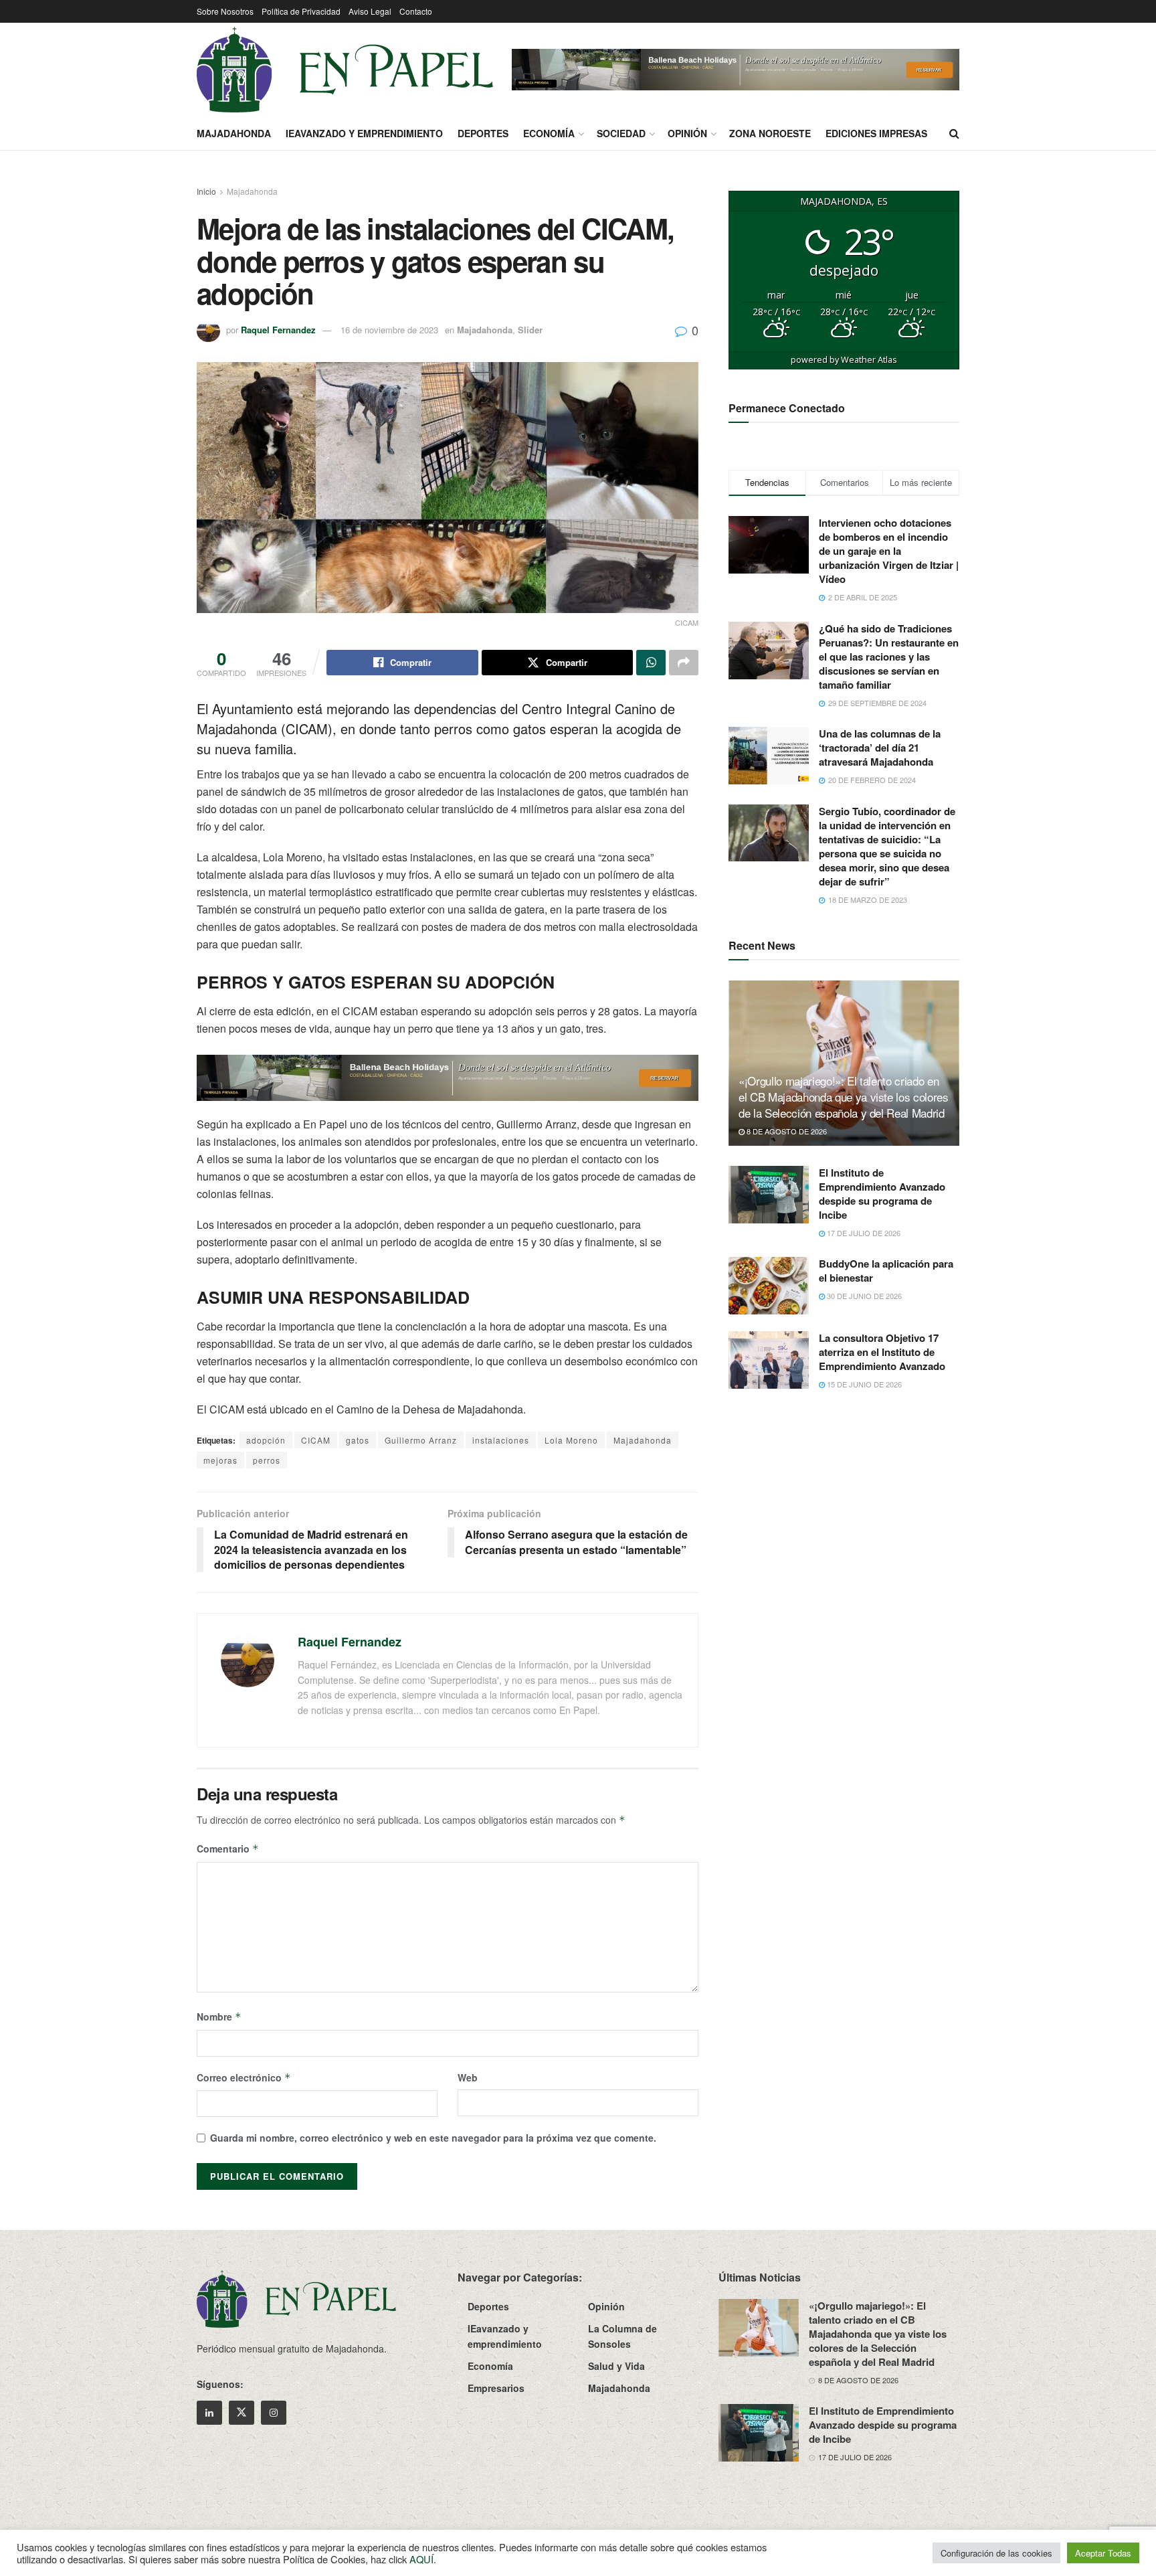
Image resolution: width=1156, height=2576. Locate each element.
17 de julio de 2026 (863, 1233)
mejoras (220, 1460)
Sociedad (621, 133)
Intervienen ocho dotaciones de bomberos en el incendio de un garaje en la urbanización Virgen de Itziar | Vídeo (889, 551)
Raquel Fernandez (278, 330)
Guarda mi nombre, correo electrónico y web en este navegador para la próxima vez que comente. (433, 2138)
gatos (358, 1440)
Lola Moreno (571, 1440)
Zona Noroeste (770, 133)
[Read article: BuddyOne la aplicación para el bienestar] (769, 1286)
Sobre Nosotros (225, 11)
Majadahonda (234, 133)
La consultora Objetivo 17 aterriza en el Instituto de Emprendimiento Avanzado (882, 1352)
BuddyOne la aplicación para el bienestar (886, 1271)
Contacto (416, 11)
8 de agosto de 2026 (786, 1131)
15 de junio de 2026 (863, 1384)
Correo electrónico (244, 2077)
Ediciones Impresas (876, 133)
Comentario (228, 1849)
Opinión (687, 133)
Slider (530, 330)
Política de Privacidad (301, 11)
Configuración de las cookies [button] (996, 2553)
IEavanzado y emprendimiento (364, 133)
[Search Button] (954, 133)
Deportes (483, 133)
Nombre (219, 2016)
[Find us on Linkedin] (209, 2413)
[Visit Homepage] (345, 70)
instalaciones (501, 1440)
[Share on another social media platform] (684, 663)
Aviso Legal (370, 11)
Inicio (206, 191)
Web (468, 2077)
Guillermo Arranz (421, 1440)
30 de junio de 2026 (863, 1296)
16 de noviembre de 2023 (389, 330)
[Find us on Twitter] (242, 2413)
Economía (549, 133)
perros (267, 1460)
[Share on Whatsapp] (651, 663)
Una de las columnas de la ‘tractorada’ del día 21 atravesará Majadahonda (880, 748)
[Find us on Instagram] (274, 2413)
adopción (266, 1440)
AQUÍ (421, 2559)
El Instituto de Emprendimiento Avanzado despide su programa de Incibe (882, 1194)
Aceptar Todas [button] (1103, 2553)
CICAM (316, 1440)
